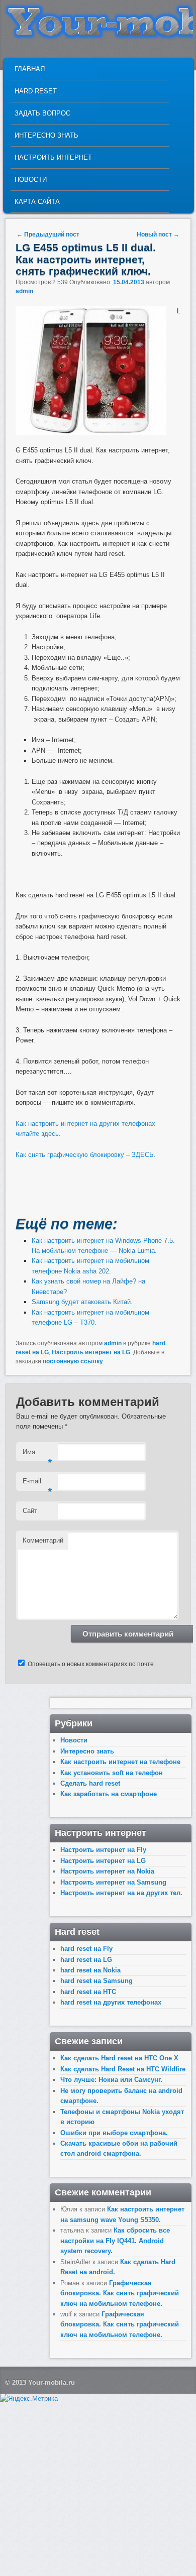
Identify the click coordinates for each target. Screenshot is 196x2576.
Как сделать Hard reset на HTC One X (119, 2058)
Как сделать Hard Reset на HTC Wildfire (123, 2069)
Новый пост (158, 235)
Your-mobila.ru (52, 2382)
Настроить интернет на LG (91, 1352)
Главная (30, 69)
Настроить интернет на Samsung (113, 1882)
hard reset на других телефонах (111, 2002)
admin (24, 291)
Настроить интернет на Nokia (107, 1871)
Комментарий (43, 1540)
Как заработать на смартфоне (109, 1794)
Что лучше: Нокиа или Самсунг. (111, 2080)
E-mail (37, 1484)
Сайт (30, 1511)
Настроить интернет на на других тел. (121, 1893)
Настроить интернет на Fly (103, 1850)
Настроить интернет (53, 157)
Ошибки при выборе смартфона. (114, 2133)
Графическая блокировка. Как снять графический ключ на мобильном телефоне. (120, 2293)
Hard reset (36, 91)
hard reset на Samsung (96, 1981)
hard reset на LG (86, 1960)
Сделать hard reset (90, 1783)
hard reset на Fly (86, 1949)
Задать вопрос (42, 113)
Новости (31, 180)
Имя (37, 1455)
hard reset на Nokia (90, 1970)
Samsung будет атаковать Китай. (82, 1302)
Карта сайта (37, 202)
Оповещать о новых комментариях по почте (91, 1664)
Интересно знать (46, 135)
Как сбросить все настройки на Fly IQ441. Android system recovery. (115, 2241)
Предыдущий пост (48, 235)
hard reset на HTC (88, 1992)
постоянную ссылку (73, 1361)
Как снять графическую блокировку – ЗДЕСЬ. (86, 1155)
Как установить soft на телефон (112, 1773)
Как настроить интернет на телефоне (120, 1762)
